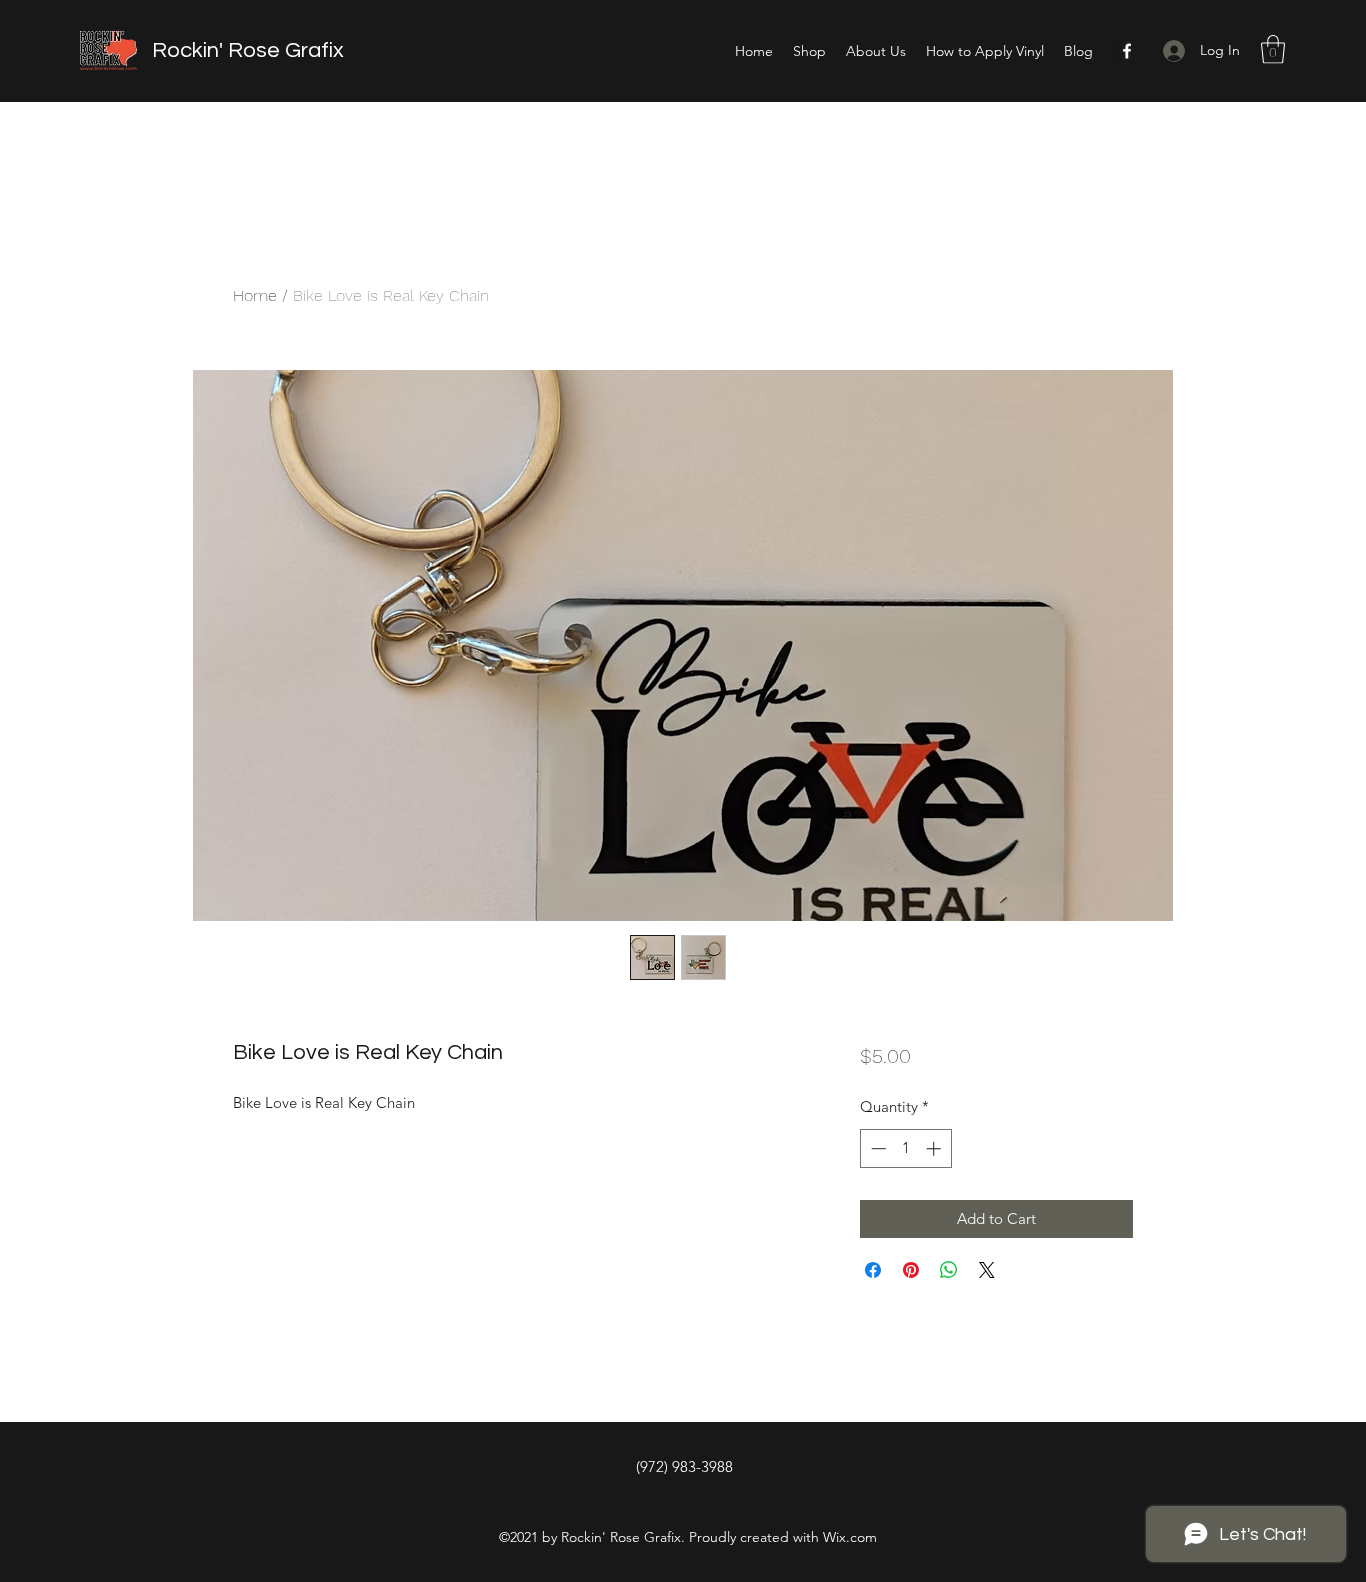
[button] (1273, 49)
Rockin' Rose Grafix (248, 50)
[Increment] (935, 1148)
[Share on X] (987, 1270)
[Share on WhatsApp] (949, 1270)
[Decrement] (876, 1148)
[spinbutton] (905, 1148)
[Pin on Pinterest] (911, 1270)
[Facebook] (1127, 51)
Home (255, 295)
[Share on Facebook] (873, 1270)
